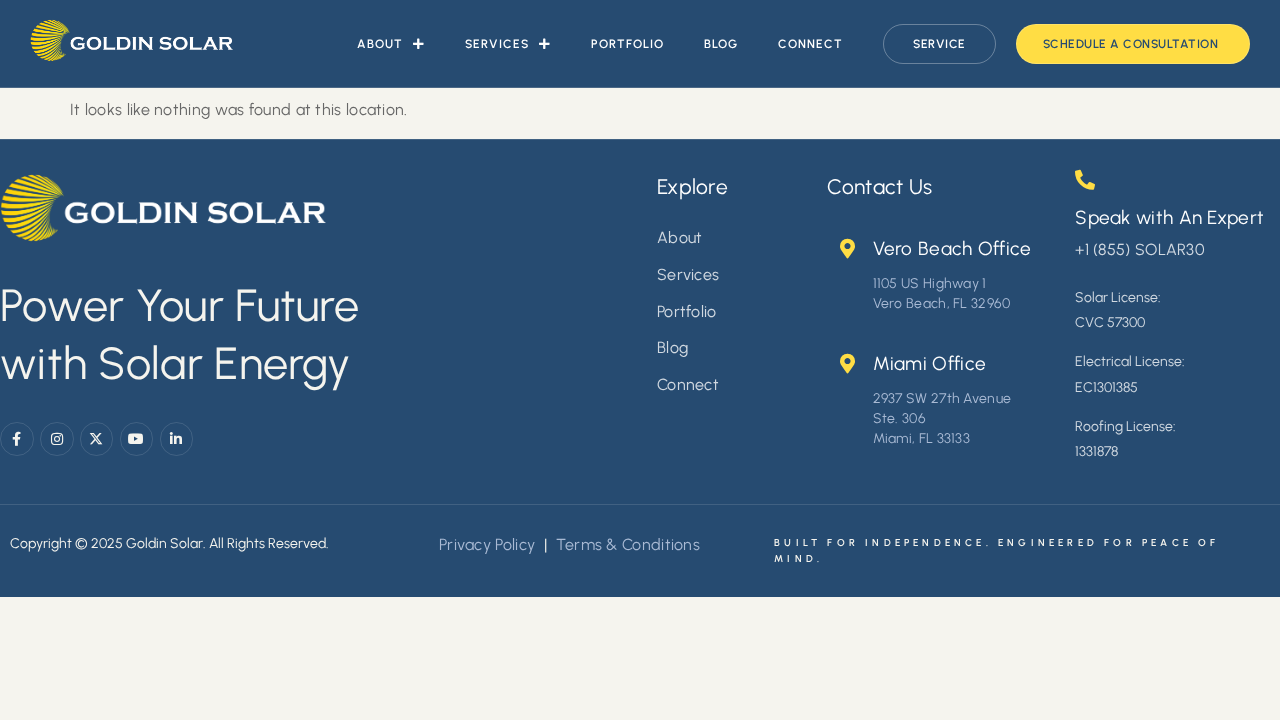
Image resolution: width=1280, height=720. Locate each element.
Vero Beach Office (952, 248)
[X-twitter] (97, 439)
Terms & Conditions (625, 544)
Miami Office (930, 363)
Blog (721, 44)
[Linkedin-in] (177, 439)
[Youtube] (137, 439)
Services (497, 44)
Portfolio (627, 44)
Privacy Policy (487, 544)
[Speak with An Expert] (1085, 180)
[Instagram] (57, 439)
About (380, 44)
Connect (810, 44)
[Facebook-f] (17, 439)
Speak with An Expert (1169, 217)
